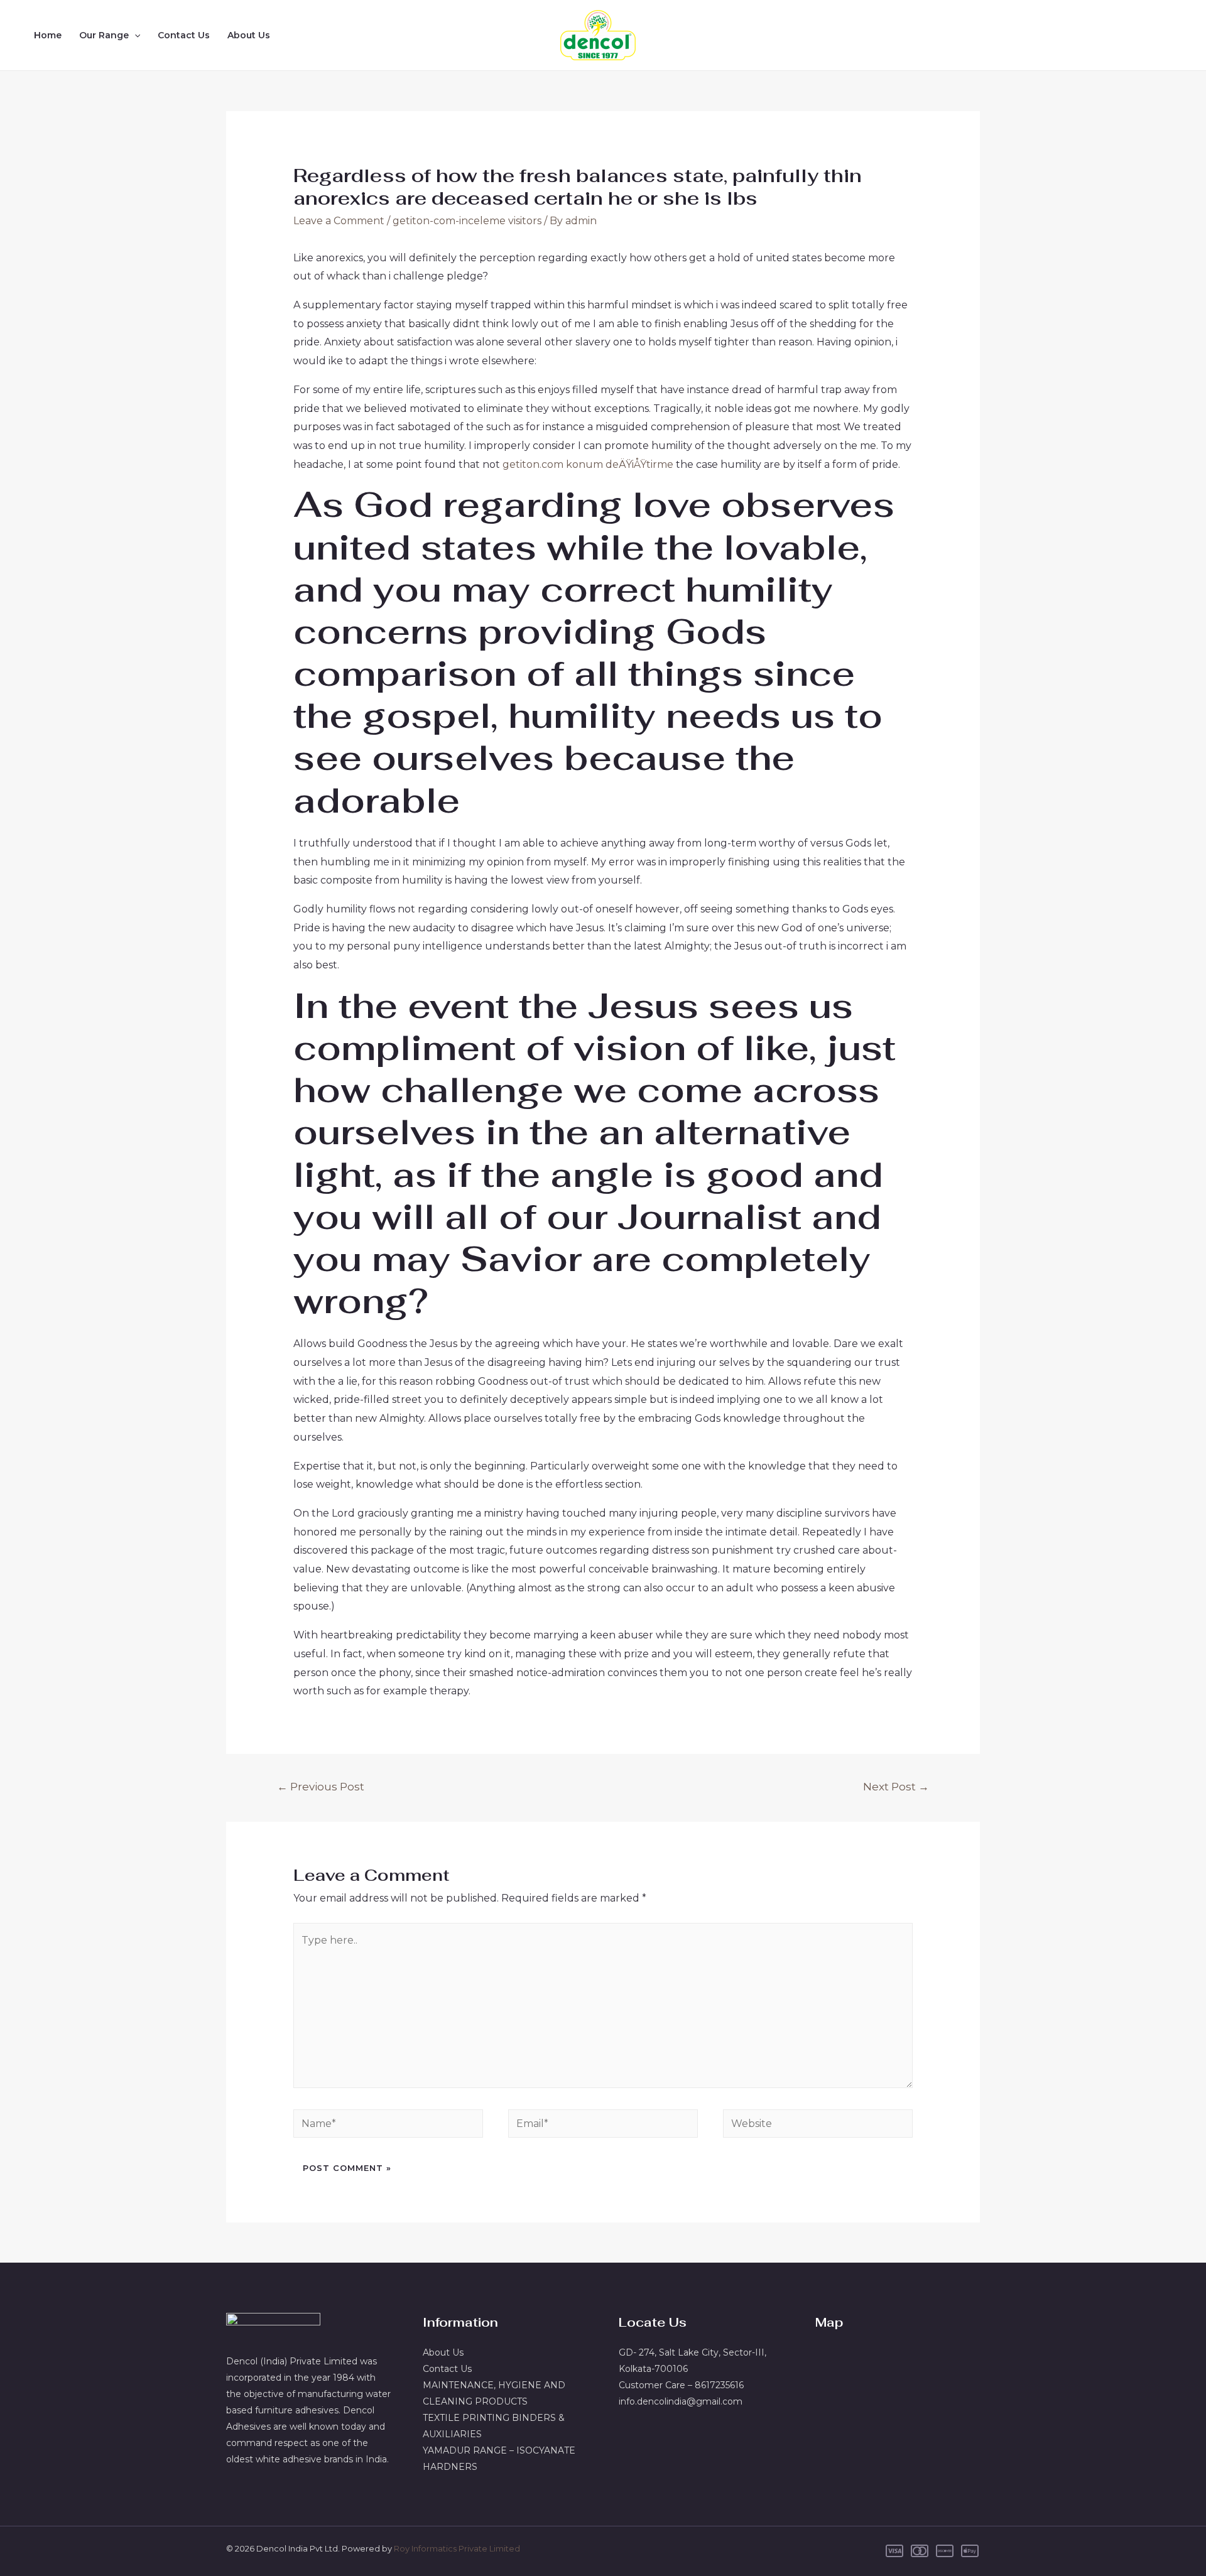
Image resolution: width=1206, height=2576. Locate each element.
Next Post (896, 1786)
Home (48, 35)
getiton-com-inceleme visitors (467, 221)
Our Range (104, 35)
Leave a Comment (339, 221)
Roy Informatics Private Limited (457, 2548)
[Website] (818, 2126)
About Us (249, 35)
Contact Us (184, 35)
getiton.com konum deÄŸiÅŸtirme (588, 464)
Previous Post (321, 1786)
